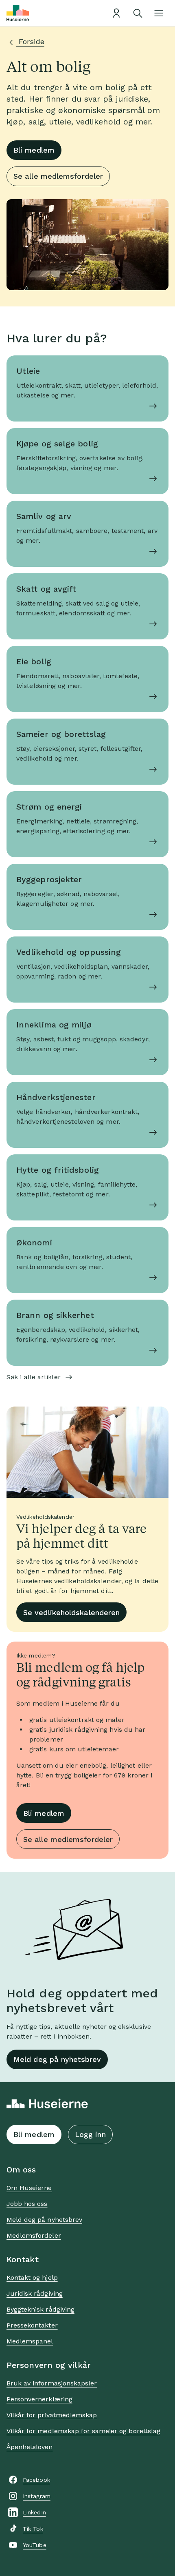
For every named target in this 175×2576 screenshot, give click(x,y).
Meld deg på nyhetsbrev (57, 2059)
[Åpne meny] (159, 13)
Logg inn (90, 2134)
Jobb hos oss (27, 2204)
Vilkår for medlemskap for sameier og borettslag (83, 2431)
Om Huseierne (29, 2188)
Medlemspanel (30, 2341)
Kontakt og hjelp (32, 2278)
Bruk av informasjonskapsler (52, 2383)
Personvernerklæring (39, 2399)
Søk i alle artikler (34, 1377)
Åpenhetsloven (30, 2447)
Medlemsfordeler (34, 2235)
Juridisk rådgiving (35, 2293)
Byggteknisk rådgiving (40, 2309)
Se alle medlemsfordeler (58, 176)
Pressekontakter (32, 2325)
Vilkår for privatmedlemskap (52, 2415)
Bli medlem (34, 150)
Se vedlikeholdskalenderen (71, 1612)
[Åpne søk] (138, 13)
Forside (30, 41)
